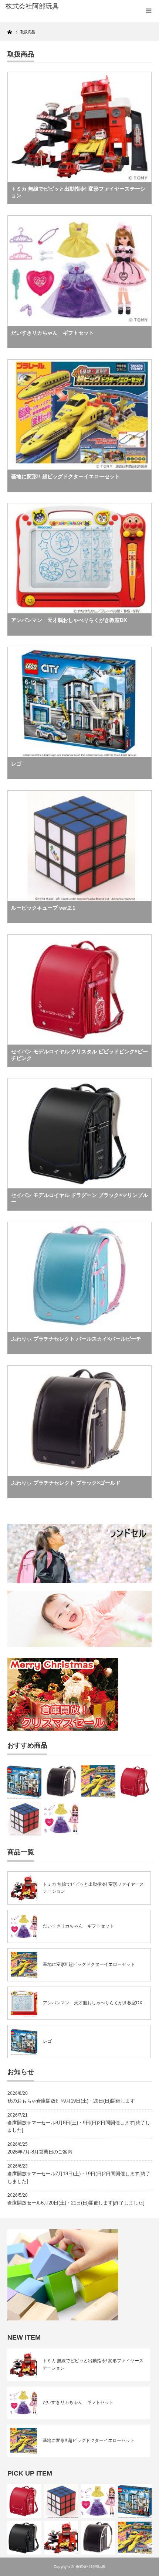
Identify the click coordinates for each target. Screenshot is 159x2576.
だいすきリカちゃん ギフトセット (53, 333)
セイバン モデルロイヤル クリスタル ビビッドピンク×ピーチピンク (79, 1055)
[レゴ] (24, 1782)
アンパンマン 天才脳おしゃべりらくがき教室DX (69, 620)
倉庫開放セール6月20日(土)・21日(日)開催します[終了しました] (76, 2203)
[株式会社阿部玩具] (37, 7)
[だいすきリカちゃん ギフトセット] (61, 1819)
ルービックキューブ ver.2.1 (43, 908)
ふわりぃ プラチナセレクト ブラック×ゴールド (66, 1483)
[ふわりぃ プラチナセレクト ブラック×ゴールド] (61, 1782)
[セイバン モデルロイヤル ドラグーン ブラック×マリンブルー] (24, 2538)
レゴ (16, 764)
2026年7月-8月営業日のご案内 (40, 2152)
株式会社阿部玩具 (91, 2567)
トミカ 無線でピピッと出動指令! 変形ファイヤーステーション (78, 192)
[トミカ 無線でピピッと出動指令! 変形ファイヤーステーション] (61, 2538)
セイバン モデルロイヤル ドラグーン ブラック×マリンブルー (79, 1198)
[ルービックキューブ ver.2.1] (24, 1819)
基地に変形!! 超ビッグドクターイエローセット (65, 476)
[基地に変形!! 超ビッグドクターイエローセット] (98, 1782)
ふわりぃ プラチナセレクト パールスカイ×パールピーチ (76, 1339)
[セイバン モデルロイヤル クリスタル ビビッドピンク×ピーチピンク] (135, 1782)
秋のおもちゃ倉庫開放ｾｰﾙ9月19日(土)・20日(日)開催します (71, 2101)
